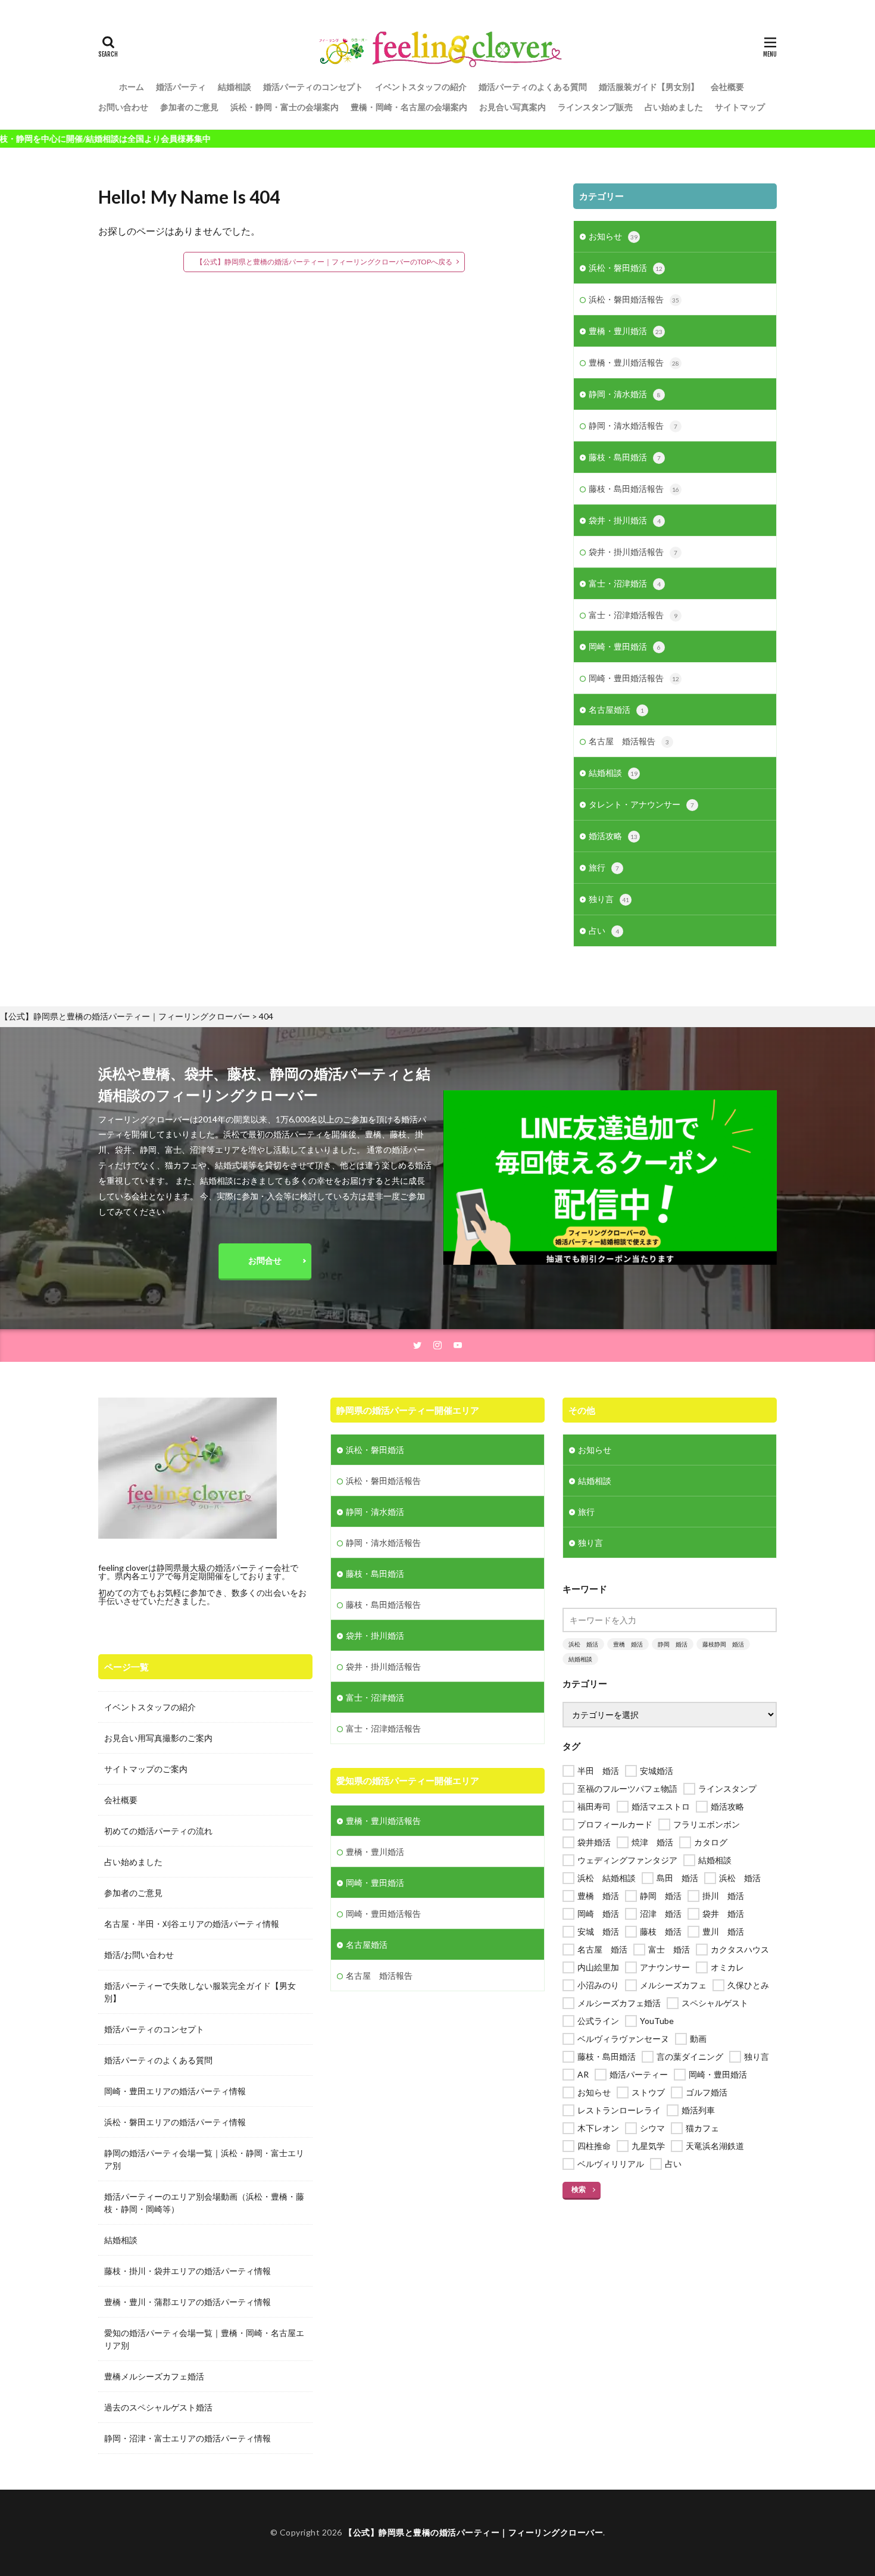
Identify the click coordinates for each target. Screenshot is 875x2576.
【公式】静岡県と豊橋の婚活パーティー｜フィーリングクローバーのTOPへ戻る (324, 262)
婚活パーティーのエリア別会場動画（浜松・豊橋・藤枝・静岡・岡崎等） (204, 2203)
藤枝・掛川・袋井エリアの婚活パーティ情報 (187, 2271)
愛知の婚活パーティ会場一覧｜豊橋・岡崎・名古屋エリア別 (204, 2339)
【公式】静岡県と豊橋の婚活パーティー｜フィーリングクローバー (474, 2532)
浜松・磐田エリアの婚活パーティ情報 (175, 2122)
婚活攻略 (613, 836)
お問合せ (265, 1260)
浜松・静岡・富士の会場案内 (285, 107)
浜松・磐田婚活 (626, 268)
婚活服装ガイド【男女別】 (649, 87)
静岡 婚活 (673, 1644)
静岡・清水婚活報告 (633, 425)
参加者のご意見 (189, 107)
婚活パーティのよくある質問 (533, 87)
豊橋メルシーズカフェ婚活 (154, 2376)
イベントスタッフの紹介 (421, 87)
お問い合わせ (123, 107)
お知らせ (613, 236)
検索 (579, 2189)
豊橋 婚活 (628, 1644)
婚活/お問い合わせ (139, 1955)
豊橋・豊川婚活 (626, 331)
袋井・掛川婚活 (625, 520)
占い (604, 930)
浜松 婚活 (583, 1644)
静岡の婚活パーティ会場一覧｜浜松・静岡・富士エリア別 (204, 2159)
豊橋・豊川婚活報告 (634, 362)
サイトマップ (740, 107)
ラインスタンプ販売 (595, 107)
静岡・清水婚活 (625, 394)
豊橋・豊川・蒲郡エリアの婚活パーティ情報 (187, 2302)
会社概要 (727, 87)
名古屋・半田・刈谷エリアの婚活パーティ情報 (192, 1924)
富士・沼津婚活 (625, 583)
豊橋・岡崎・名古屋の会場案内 (409, 107)
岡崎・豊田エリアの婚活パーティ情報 (175, 2091)
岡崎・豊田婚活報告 (634, 678)
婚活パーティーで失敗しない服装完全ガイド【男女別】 (200, 1992)
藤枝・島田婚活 (625, 457)
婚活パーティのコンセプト (313, 87)
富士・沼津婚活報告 (633, 615)
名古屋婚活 (616, 710)
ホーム (132, 87)
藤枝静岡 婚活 (723, 1644)
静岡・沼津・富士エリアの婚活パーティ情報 (187, 2438)
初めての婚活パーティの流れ (158, 1831)
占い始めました (674, 107)
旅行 (604, 867)
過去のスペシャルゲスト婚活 (158, 2407)
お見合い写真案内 (512, 107)
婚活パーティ (181, 87)
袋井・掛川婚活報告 (633, 552)
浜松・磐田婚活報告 (634, 299)
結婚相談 (235, 87)
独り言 (609, 899)
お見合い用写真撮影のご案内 (158, 1738)
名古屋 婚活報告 (629, 741)
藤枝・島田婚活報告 (634, 489)
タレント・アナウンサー (641, 804)
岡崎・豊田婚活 (625, 646)
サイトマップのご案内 (146, 1769)
